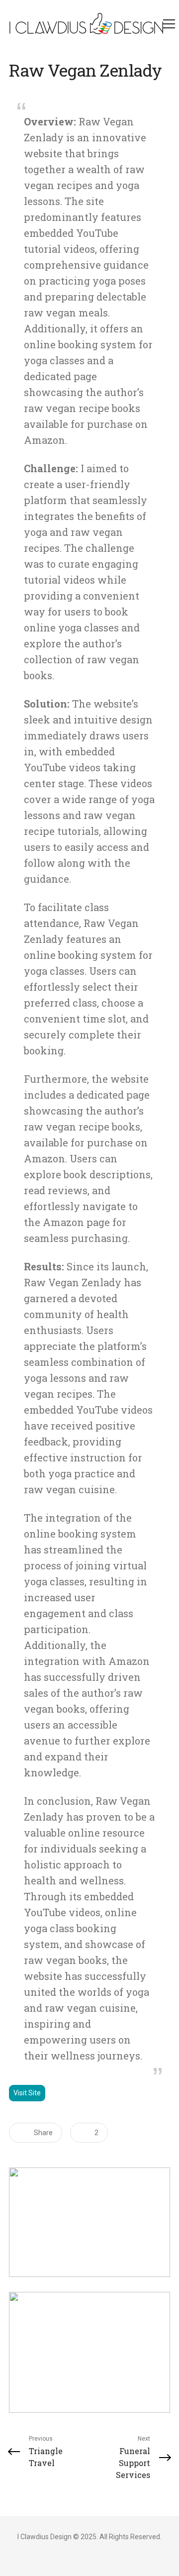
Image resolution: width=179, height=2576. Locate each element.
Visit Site (27, 2093)
